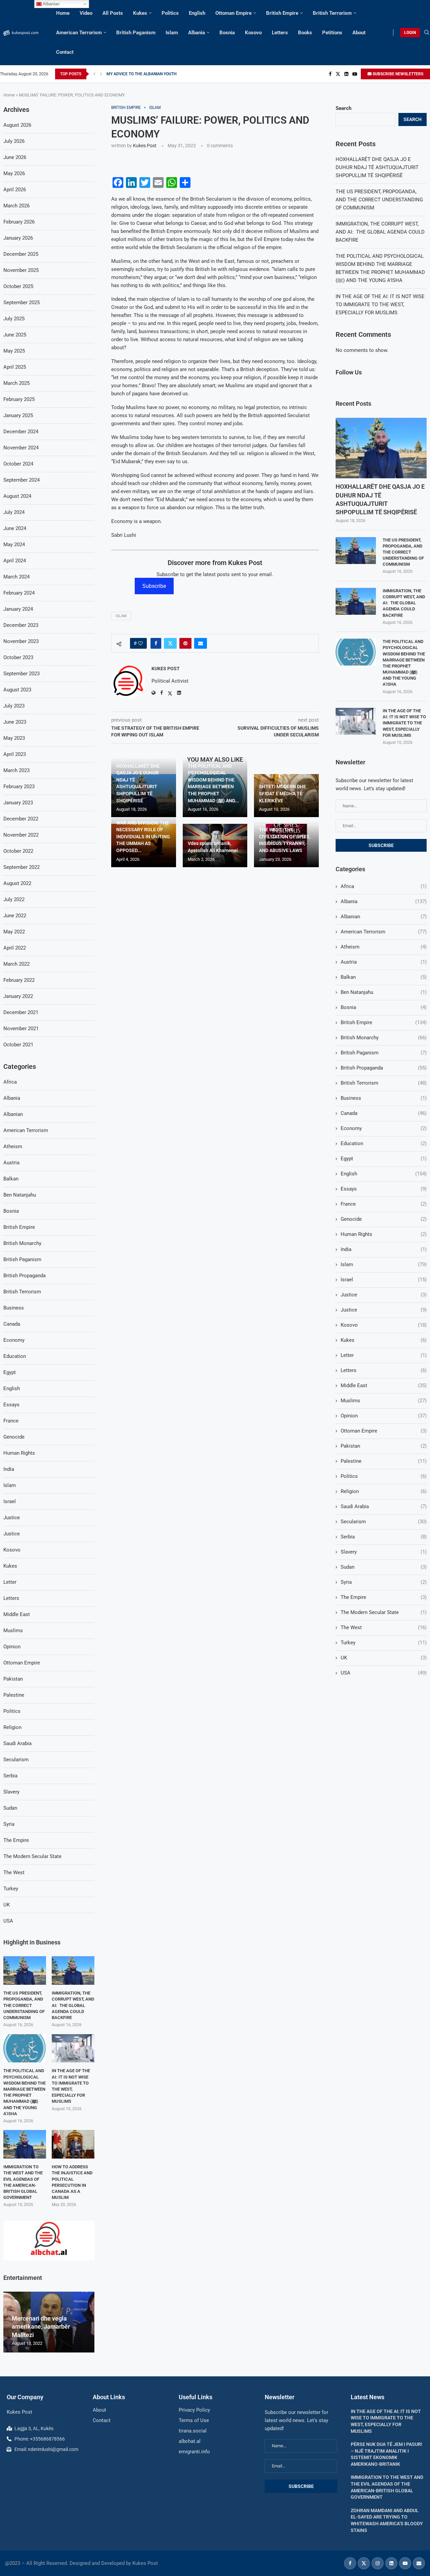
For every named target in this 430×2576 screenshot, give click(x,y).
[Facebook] (330, 74)
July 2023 (14, 706)
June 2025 (15, 335)
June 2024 (15, 528)
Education (384, 1143)
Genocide (384, 1219)
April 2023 (15, 754)
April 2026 (15, 190)
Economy (384, 1128)
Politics (170, 13)
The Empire (384, 1597)
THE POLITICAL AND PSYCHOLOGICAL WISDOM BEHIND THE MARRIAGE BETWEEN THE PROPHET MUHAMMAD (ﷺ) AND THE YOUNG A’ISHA (404, 663)
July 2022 (14, 899)
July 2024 (14, 512)
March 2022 (16, 964)
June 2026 (15, 157)
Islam (172, 33)
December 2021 (21, 1012)
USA (384, 1673)
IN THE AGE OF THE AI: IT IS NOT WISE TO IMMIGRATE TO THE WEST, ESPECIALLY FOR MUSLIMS (380, 305)
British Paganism (136, 33)
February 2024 (19, 593)
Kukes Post (145, 146)
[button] (94, 74)
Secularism (384, 1522)
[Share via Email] (201, 643)
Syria (384, 1582)
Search (343, 108)
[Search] (427, 33)
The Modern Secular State (384, 1612)
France (384, 1204)
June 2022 (15, 916)
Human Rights (384, 1234)
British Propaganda (384, 1068)
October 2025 (18, 286)
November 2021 (21, 1029)
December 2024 (21, 432)
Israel (384, 1280)
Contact (65, 52)
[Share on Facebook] (156, 643)
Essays (384, 1189)
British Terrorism (332, 13)
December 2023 (21, 625)
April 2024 (15, 561)
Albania (197, 33)
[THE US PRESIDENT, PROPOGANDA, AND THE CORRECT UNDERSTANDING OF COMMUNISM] (356, 551)
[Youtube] (355, 74)
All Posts (113, 13)
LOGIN (410, 33)
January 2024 (18, 609)
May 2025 (14, 351)
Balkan (384, 977)
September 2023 (21, 674)
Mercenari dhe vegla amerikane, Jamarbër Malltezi (41, 2327)
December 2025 (21, 254)
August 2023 (17, 690)
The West (384, 1627)
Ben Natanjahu (384, 992)
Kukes (140, 13)
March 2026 (16, 206)
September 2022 (21, 867)
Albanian (384, 917)
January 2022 (18, 996)
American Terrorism (79, 33)
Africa (384, 886)
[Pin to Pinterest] (185, 643)
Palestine (384, 1461)
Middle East (384, 1385)
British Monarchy (384, 1038)
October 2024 (18, 464)
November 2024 (21, 448)
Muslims (384, 1401)
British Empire (282, 13)
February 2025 (19, 399)
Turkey (384, 1643)
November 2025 (21, 270)
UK (384, 1658)
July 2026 (14, 141)
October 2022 (18, 851)
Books (305, 33)
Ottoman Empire (233, 13)
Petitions (332, 33)
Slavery (384, 1552)
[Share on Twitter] (170, 643)
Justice (384, 1295)
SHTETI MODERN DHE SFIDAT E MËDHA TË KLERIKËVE (283, 793)
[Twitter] (338, 74)
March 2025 (16, 383)
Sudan (384, 1567)
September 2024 (21, 480)
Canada (384, 1113)
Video (86, 13)
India (384, 1249)
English (197, 13)
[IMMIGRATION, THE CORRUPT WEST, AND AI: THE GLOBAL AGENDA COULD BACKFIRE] (356, 601)
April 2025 (15, 367)
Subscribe (154, 586)
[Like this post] (140, 643)
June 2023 (15, 722)
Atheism (384, 947)
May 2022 (14, 932)
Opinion (384, 1416)
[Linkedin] (346, 74)
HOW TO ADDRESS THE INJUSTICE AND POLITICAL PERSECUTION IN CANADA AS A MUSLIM (72, 2182)
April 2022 (15, 948)
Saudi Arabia (384, 1506)
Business (384, 1098)
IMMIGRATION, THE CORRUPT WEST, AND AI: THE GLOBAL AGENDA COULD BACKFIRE (380, 232)
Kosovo (253, 33)
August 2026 (17, 125)
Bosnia (227, 33)
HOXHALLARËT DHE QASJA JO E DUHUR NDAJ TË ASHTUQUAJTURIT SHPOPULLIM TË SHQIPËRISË (377, 167)
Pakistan (384, 1446)
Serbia (384, 1537)
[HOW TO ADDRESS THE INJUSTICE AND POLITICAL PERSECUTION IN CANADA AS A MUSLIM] (73, 2144)
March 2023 (16, 770)
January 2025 (18, 415)
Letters (280, 33)
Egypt (384, 1159)
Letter (384, 1355)
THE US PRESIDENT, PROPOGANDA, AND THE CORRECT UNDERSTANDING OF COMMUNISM (379, 200)
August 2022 (17, 883)
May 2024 (14, 545)
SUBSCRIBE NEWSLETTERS (397, 74)
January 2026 (18, 238)
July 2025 (14, 319)
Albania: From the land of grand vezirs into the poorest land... (161, 74)
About (359, 33)
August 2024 (17, 496)
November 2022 (21, 835)
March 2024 (16, 577)
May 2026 (14, 173)
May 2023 (14, 738)
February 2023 (19, 787)
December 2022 (21, 819)
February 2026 (19, 222)
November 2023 (21, 641)
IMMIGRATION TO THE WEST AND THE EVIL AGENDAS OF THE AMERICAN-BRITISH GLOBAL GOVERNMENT (23, 2182)
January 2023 (18, 803)
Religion (384, 1491)
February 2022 (19, 980)
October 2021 (18, 1045)
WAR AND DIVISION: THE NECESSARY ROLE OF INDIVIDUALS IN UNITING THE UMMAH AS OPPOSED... (143, 837)
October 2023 (18, 657)
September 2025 (21, 303)
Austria (384, 962)
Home (63, 13)
